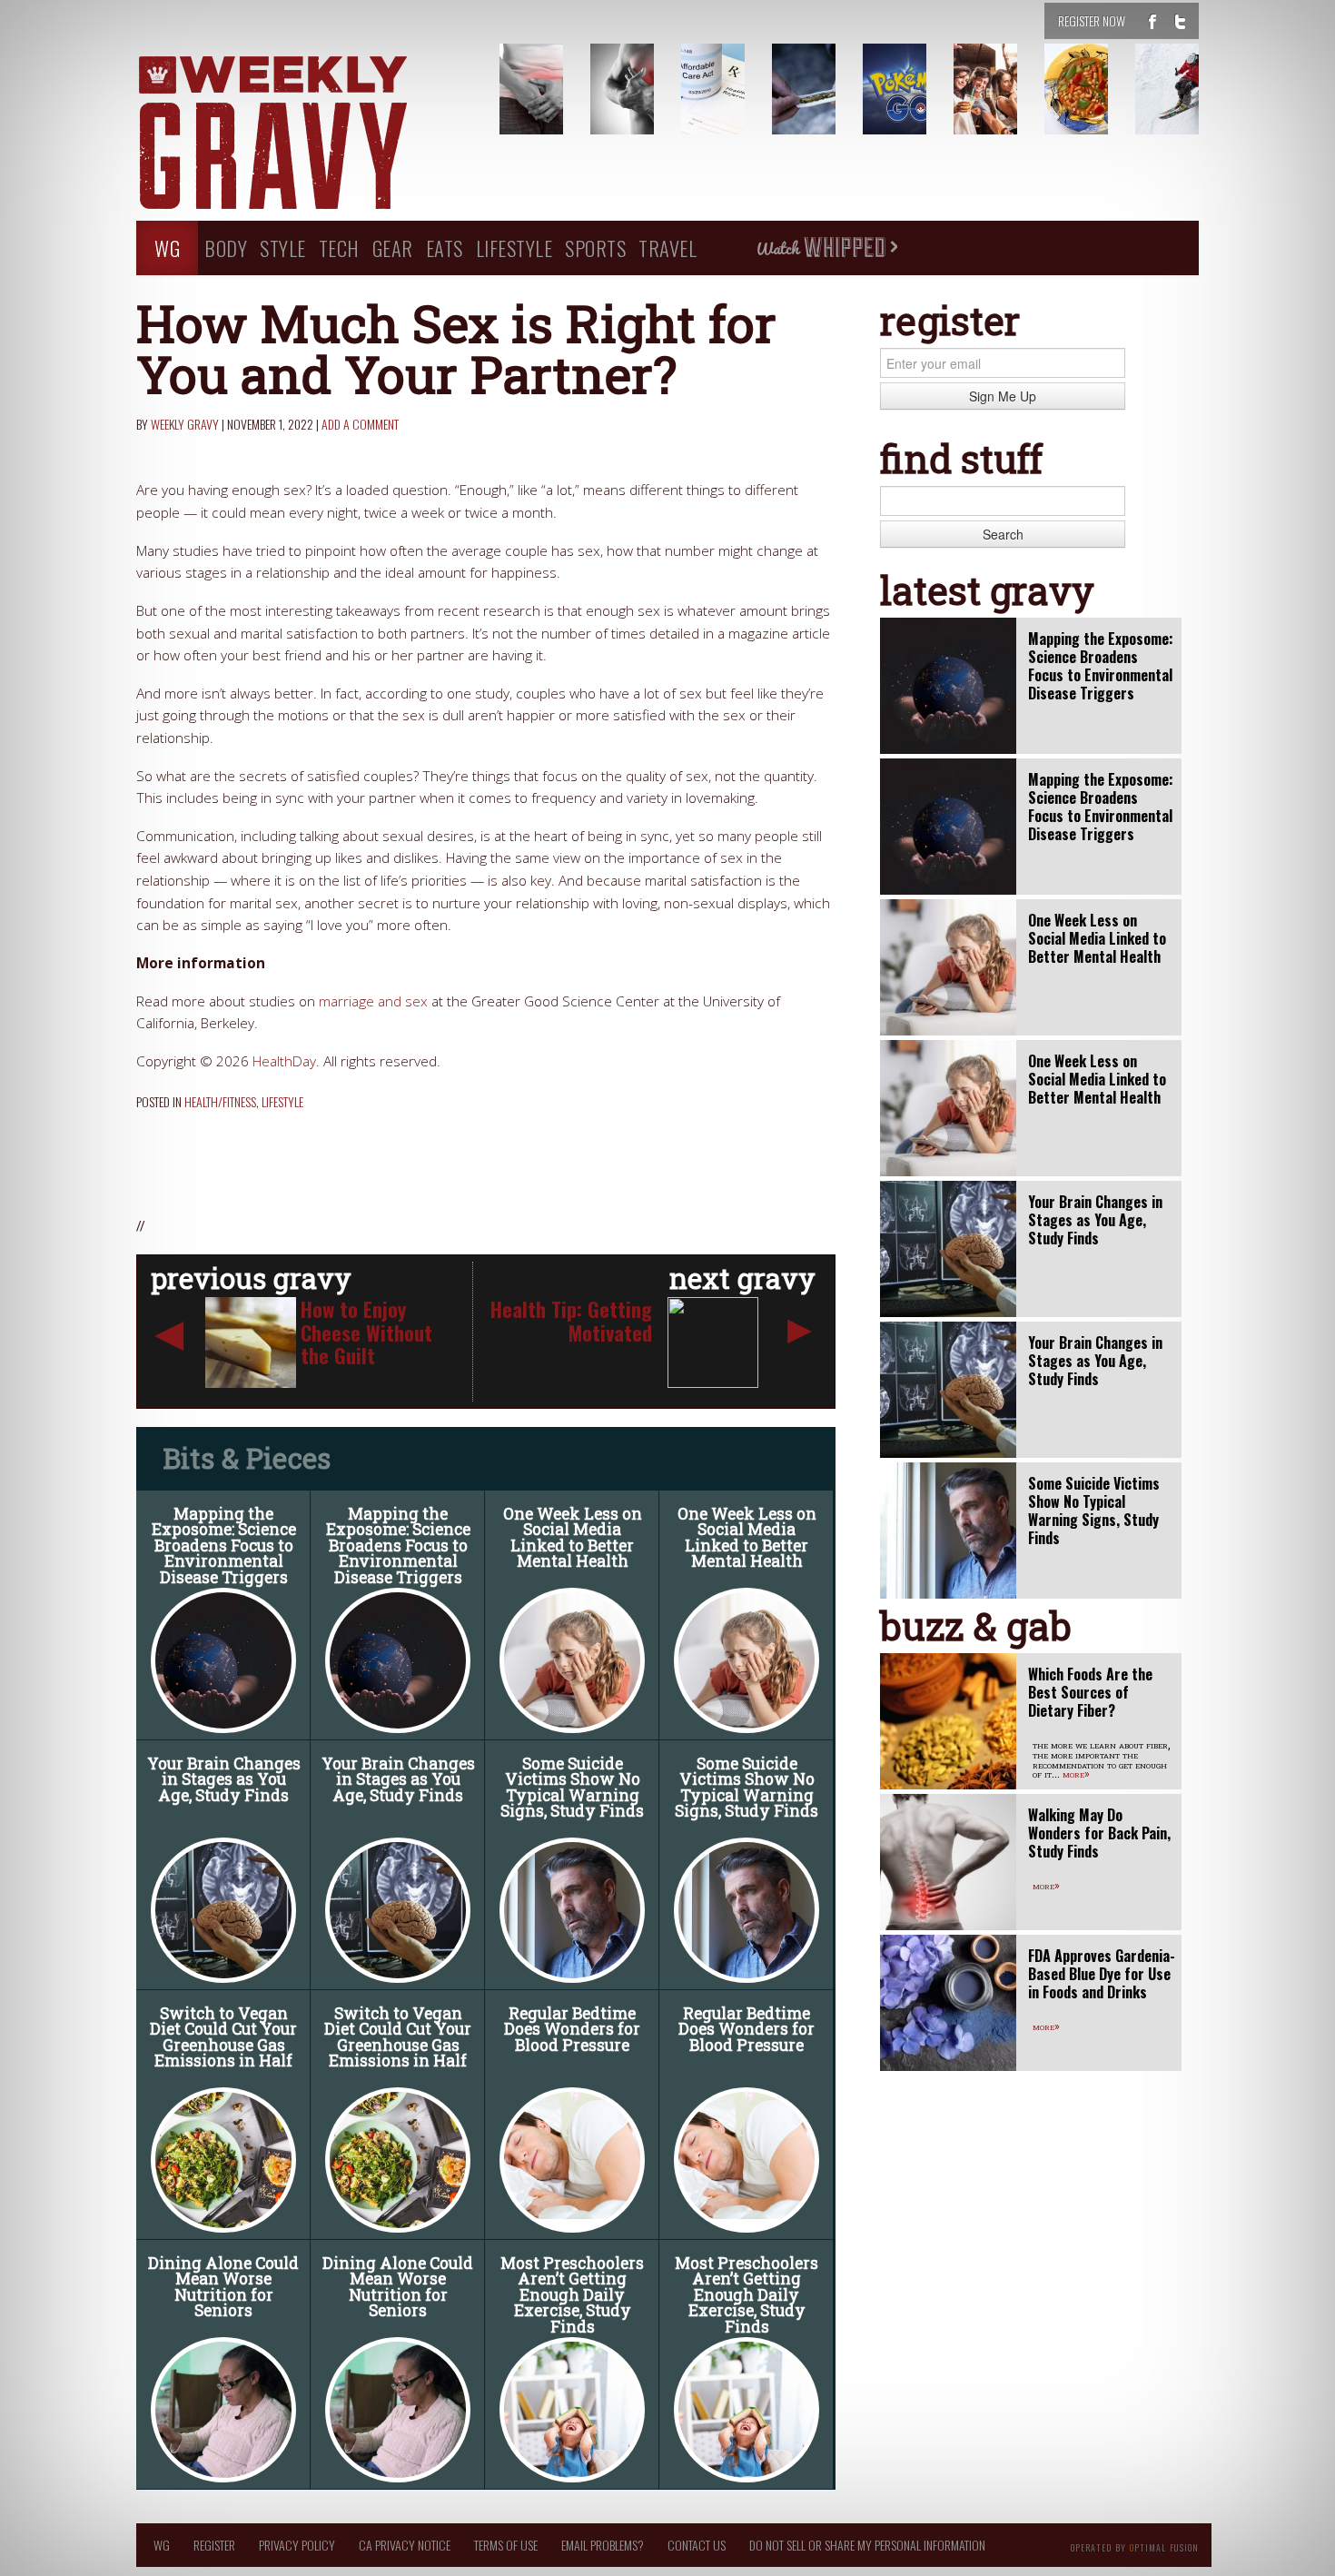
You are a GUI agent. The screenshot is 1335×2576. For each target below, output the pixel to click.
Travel (667, 248)
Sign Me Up (1003, 396)
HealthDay (284, 1061)
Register (214, 2545)
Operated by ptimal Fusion (1135, 2546)
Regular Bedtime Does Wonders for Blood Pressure (572, 2029)
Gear (393, 248)
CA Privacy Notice (405, 2545)
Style (283, 248)
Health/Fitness (220, 1101)
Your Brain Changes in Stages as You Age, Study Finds (224, 1779)
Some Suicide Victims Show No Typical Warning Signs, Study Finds (572, 1788)
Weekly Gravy (185, 424)
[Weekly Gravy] (304, 134)
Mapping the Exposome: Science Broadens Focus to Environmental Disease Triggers (224, 1546)
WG (167, 248)
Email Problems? (603, 2545)
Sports (595, 248)
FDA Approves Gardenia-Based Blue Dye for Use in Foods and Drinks (1102, 1974)
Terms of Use (506, 2545)
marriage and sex (373, 1001)
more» (1076, 1773)
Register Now (1092, 20)
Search (1003, 534)
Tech (339, 248)
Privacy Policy (297, 2545)
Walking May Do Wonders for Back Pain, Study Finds (1099, 1833)
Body (226, 248)
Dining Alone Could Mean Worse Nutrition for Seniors (223, 2287)
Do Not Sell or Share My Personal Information (867, 2545)
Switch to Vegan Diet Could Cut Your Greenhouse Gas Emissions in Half (223, 2037)
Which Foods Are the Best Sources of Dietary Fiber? (1090, 1692)
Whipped (826, 248)
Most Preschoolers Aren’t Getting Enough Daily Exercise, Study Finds (572, 2295)
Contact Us (697, 2545)
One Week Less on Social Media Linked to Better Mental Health (573, 1538)
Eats (445, 248)
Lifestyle (514, 248)
